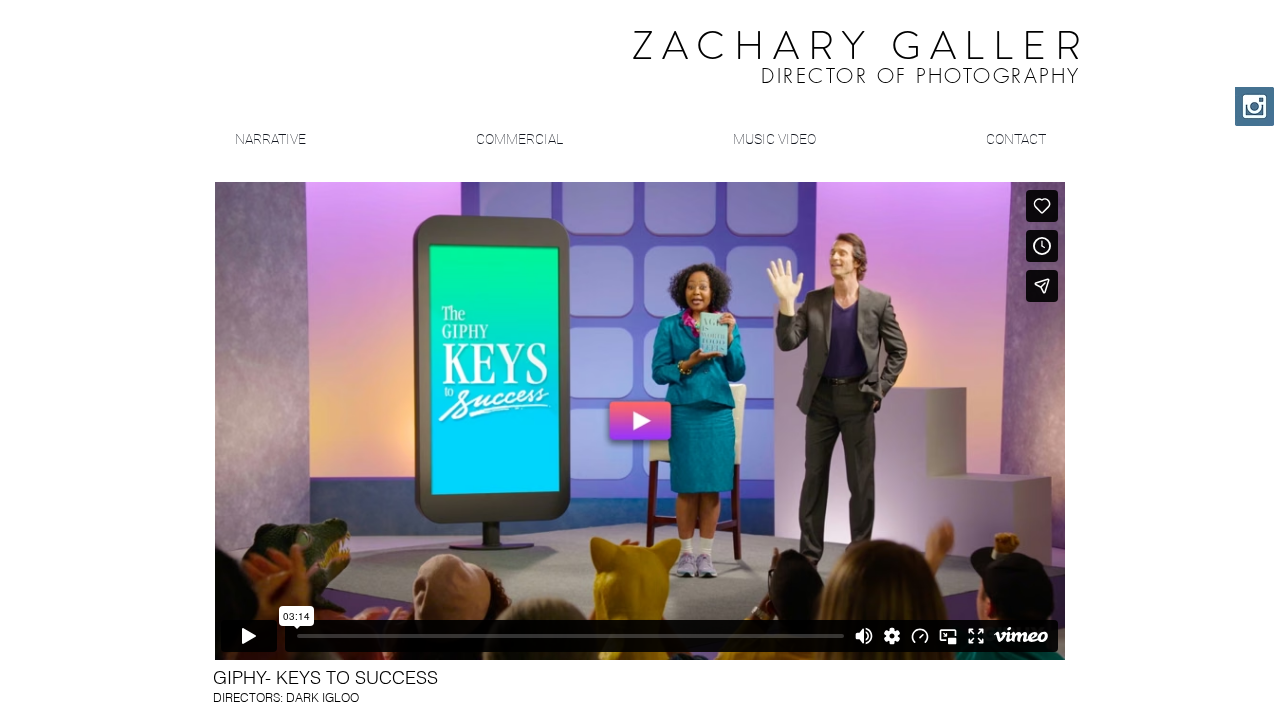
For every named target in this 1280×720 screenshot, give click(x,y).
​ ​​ (811, 51)
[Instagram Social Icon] (1254, 106)
